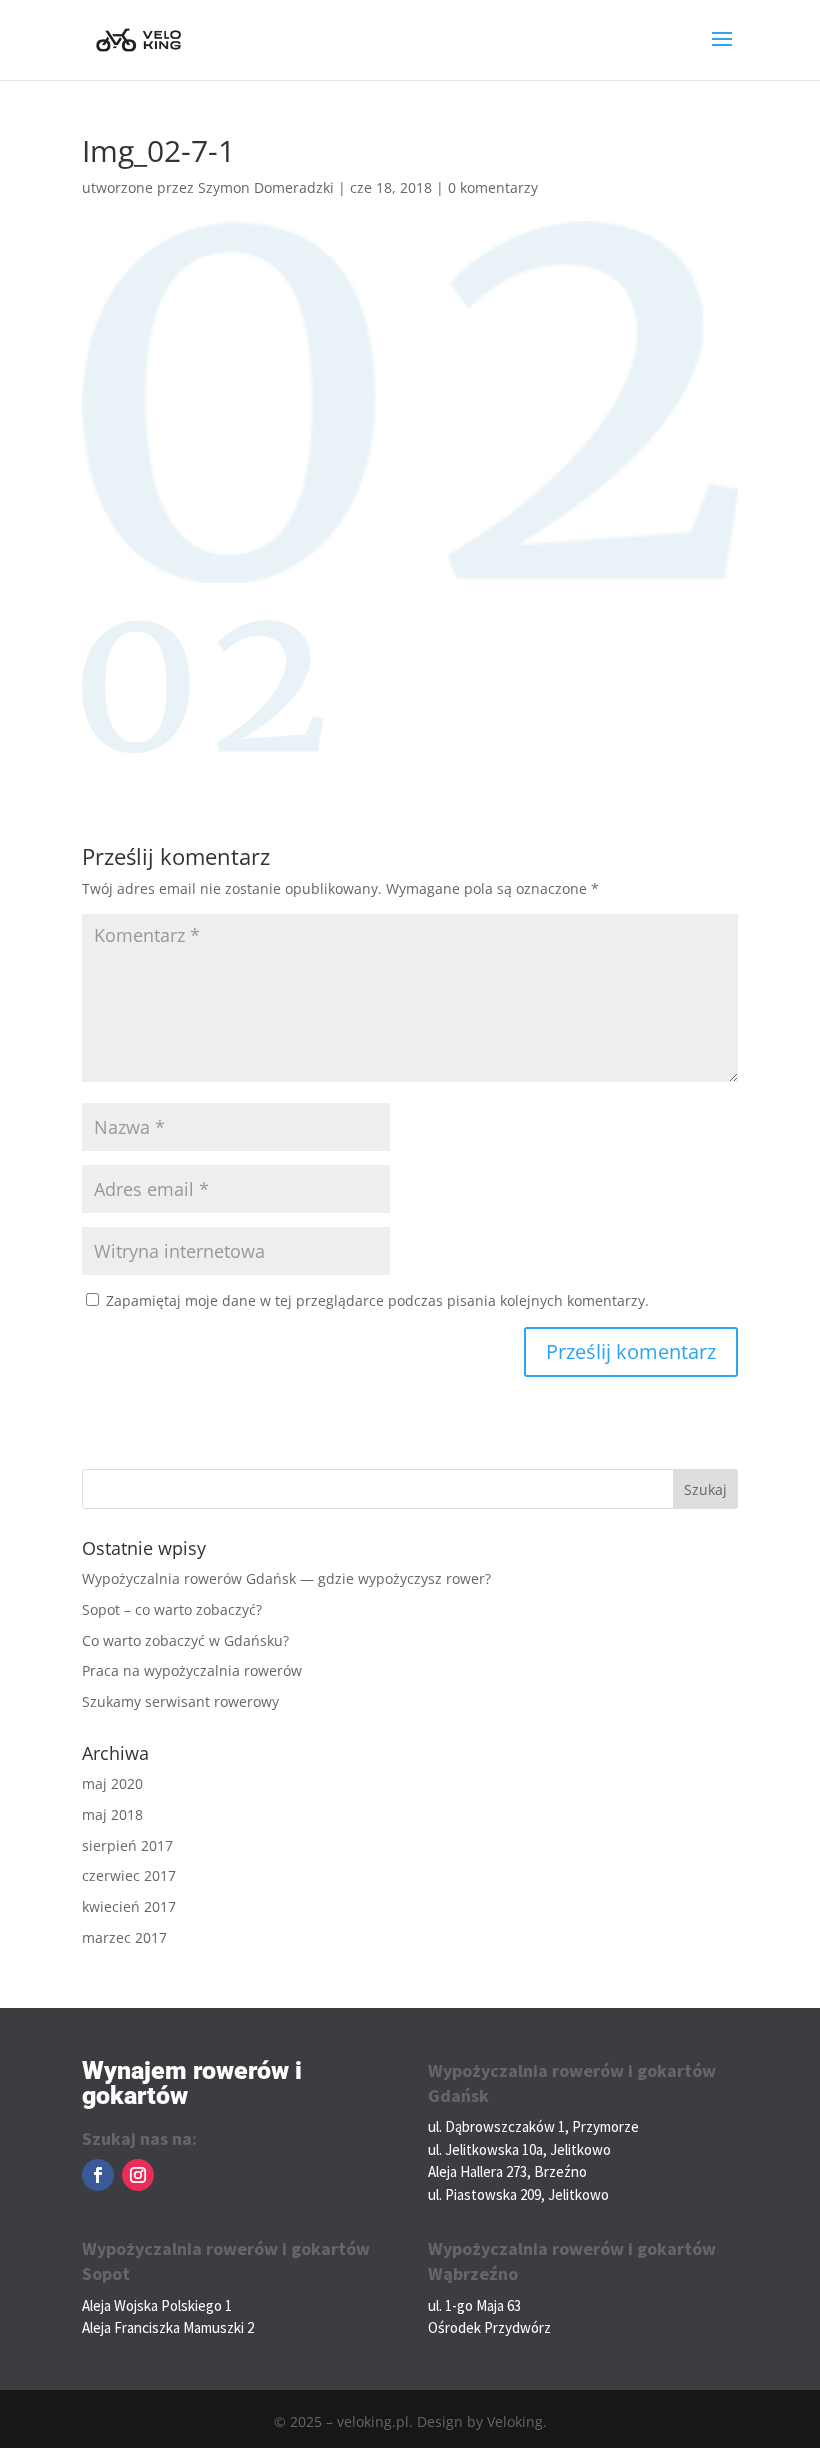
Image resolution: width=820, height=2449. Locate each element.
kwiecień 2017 (129, 1906)
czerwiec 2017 (129, 1875)
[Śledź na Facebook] (98, 2175)
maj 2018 (112, 1814)
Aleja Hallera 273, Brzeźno (507, 2171)
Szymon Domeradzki (266, 187)
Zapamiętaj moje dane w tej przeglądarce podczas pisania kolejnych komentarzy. (377, 1300)
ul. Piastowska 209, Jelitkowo (518, 2194)
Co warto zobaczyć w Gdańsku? (185, 1640)
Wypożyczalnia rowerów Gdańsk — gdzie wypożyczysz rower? (286, 1578)
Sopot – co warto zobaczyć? (172, 1609)
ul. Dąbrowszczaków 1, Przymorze (533, 2126)
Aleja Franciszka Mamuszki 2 (168, 2327)
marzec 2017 (124, 1937)
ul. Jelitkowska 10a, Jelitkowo (519, 2149)
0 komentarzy (493, 187)
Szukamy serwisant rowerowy (180, 1701)
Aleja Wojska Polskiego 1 (157, 2305)
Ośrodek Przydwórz (489, 2327)
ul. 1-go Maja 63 (474, 2305)
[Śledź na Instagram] (138, 2175)
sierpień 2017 (127, 1845)
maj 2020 (112, 1783)
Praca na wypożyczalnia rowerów (192, 1670)
